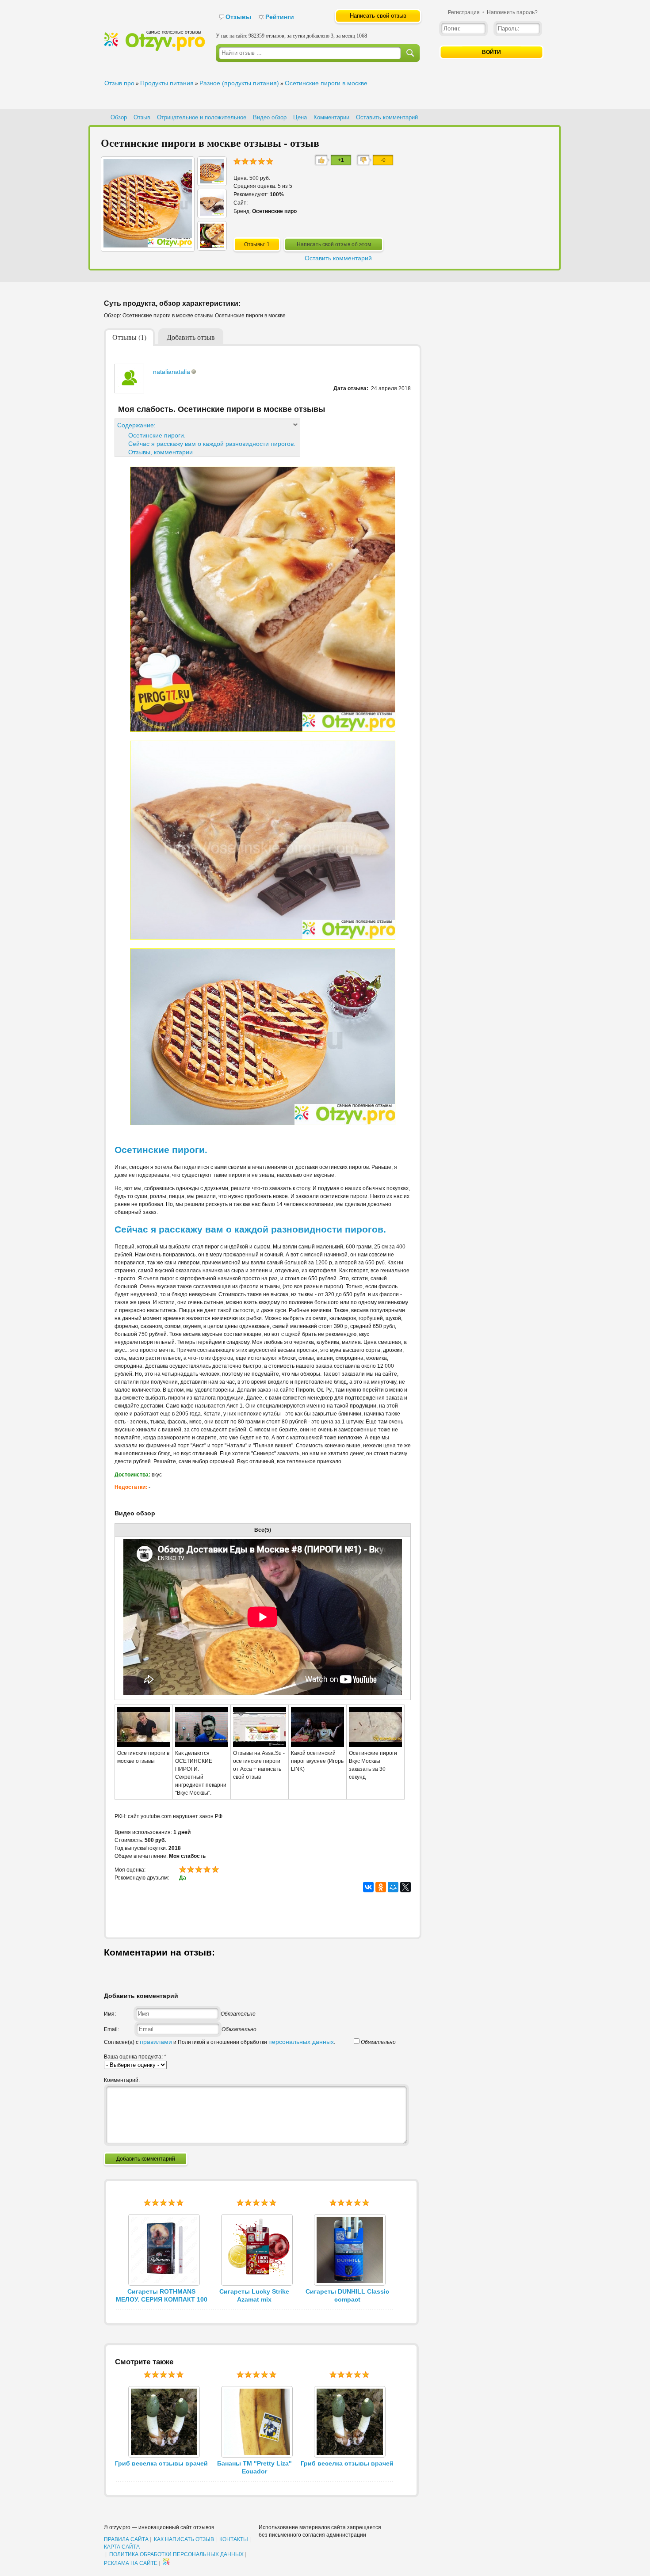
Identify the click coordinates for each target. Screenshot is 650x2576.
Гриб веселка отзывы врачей (161, 2463)
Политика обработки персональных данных (176, 2554)
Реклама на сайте (131, 2563)
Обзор (119, 117)
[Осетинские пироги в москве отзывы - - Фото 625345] (212, 246)
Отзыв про (119, 83)
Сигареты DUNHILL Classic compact (347, 2295)
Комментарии (331, 117)
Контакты (234, 2539)
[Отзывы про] (154, 49)
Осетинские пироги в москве (326, 83)
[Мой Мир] (393, 1887)
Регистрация (464, 12)
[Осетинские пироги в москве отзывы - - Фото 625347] (212, 181)
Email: (111, 2029)
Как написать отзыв (184, 2539)
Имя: (110, 2014)
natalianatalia (172, 372)
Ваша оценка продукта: (135, 2057)
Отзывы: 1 (257, 244)
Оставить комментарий (387, 117)
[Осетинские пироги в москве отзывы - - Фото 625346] (212, 213)
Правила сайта (126, 2539)
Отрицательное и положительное (202, 117)
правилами (156, 2042)
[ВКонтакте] (368, 1887)
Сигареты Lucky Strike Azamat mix (254, 2295)
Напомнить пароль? (512, 12)
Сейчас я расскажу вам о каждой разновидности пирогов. (212, 444)
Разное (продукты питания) (239, 83)
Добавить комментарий (146, 2159)
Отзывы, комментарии (161, 452)
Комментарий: (122, 2080)
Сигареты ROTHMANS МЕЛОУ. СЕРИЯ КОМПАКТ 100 (162, 2295)
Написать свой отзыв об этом (334, 244)
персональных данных (301, 2042)
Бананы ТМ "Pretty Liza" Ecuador (254, 2467)
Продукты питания (167, 83)
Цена (300, 117)
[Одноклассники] (381, 1887)
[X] (405, 1887)
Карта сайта (122, 2547)
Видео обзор (270, 117)
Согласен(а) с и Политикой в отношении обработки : (220, 2042)
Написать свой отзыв (378, 16)
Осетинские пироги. (157, 435)
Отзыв (142, 117)
